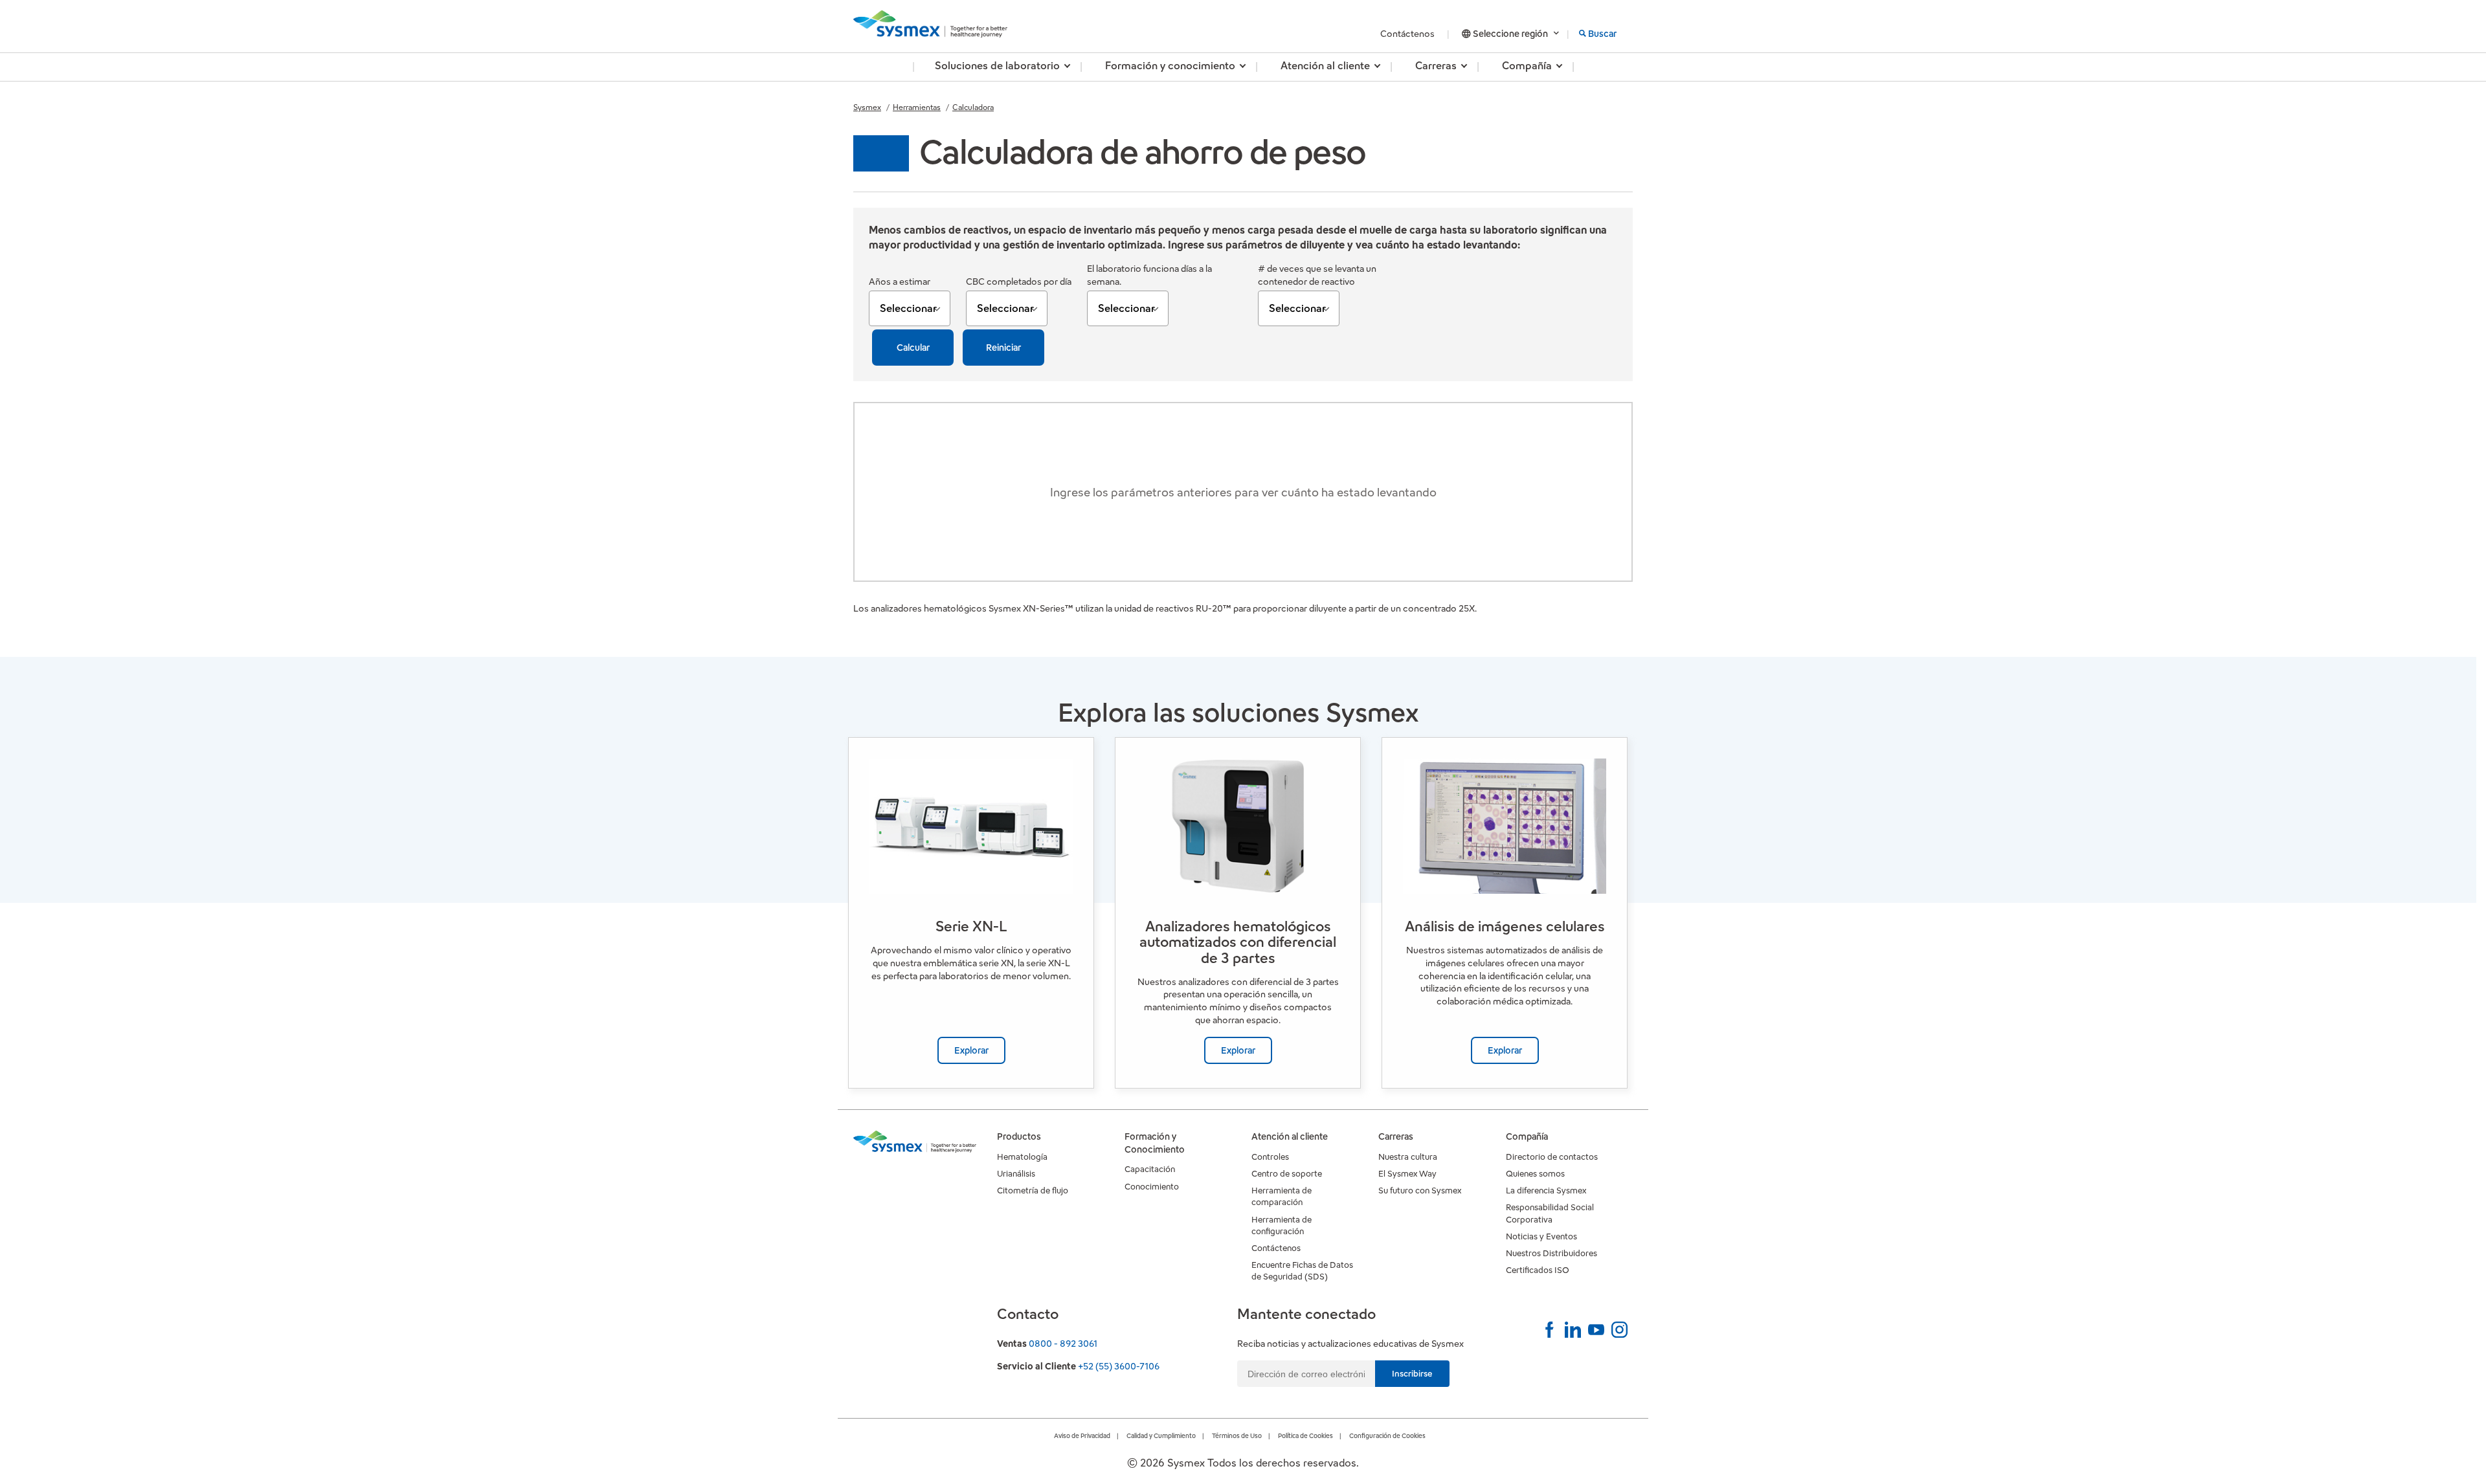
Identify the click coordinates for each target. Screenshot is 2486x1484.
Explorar (971, 1050)
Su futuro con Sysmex (1420, 1191)
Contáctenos (1408, 34)
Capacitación (1150, 1169)
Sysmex (867, 107)
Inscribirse (1412, 1374)
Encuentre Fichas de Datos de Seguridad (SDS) (1302, 1271)
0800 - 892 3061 (1063, 1344)
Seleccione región (1510, 34)
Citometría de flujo (1033, 1191)
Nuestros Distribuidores (1551, 1253)
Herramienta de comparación (1282, 1196)
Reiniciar (1003, 348)
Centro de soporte (1287, 1174)
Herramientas (917, 107)
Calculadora (973, 107)
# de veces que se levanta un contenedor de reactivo (1317, 275)
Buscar (1602, 34)
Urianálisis (1016, 1174)
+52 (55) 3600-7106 (1119, 1366)
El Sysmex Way (1407, 1174)
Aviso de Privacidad (1082, 1436)
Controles (1270, 1157)
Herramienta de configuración (1282, 1225)
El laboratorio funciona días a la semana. (1149, 275)
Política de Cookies (1305, 1436)
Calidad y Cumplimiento (1161, 1436)
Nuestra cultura (1408, 1157)
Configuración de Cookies (1387, 1436)
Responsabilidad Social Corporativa (1550, 1213)
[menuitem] (997, 67)
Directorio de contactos (1552, 1157)
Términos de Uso (1237, 1436)
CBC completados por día (1019, 282)
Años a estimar (900, 282)
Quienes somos (1535, 1174)
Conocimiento (1152, 1187)
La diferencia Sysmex (1546, 1191)
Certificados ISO (1538, 1270)
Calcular (913, 348)
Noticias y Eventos (1541, 1236)
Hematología (1022, 1157)
